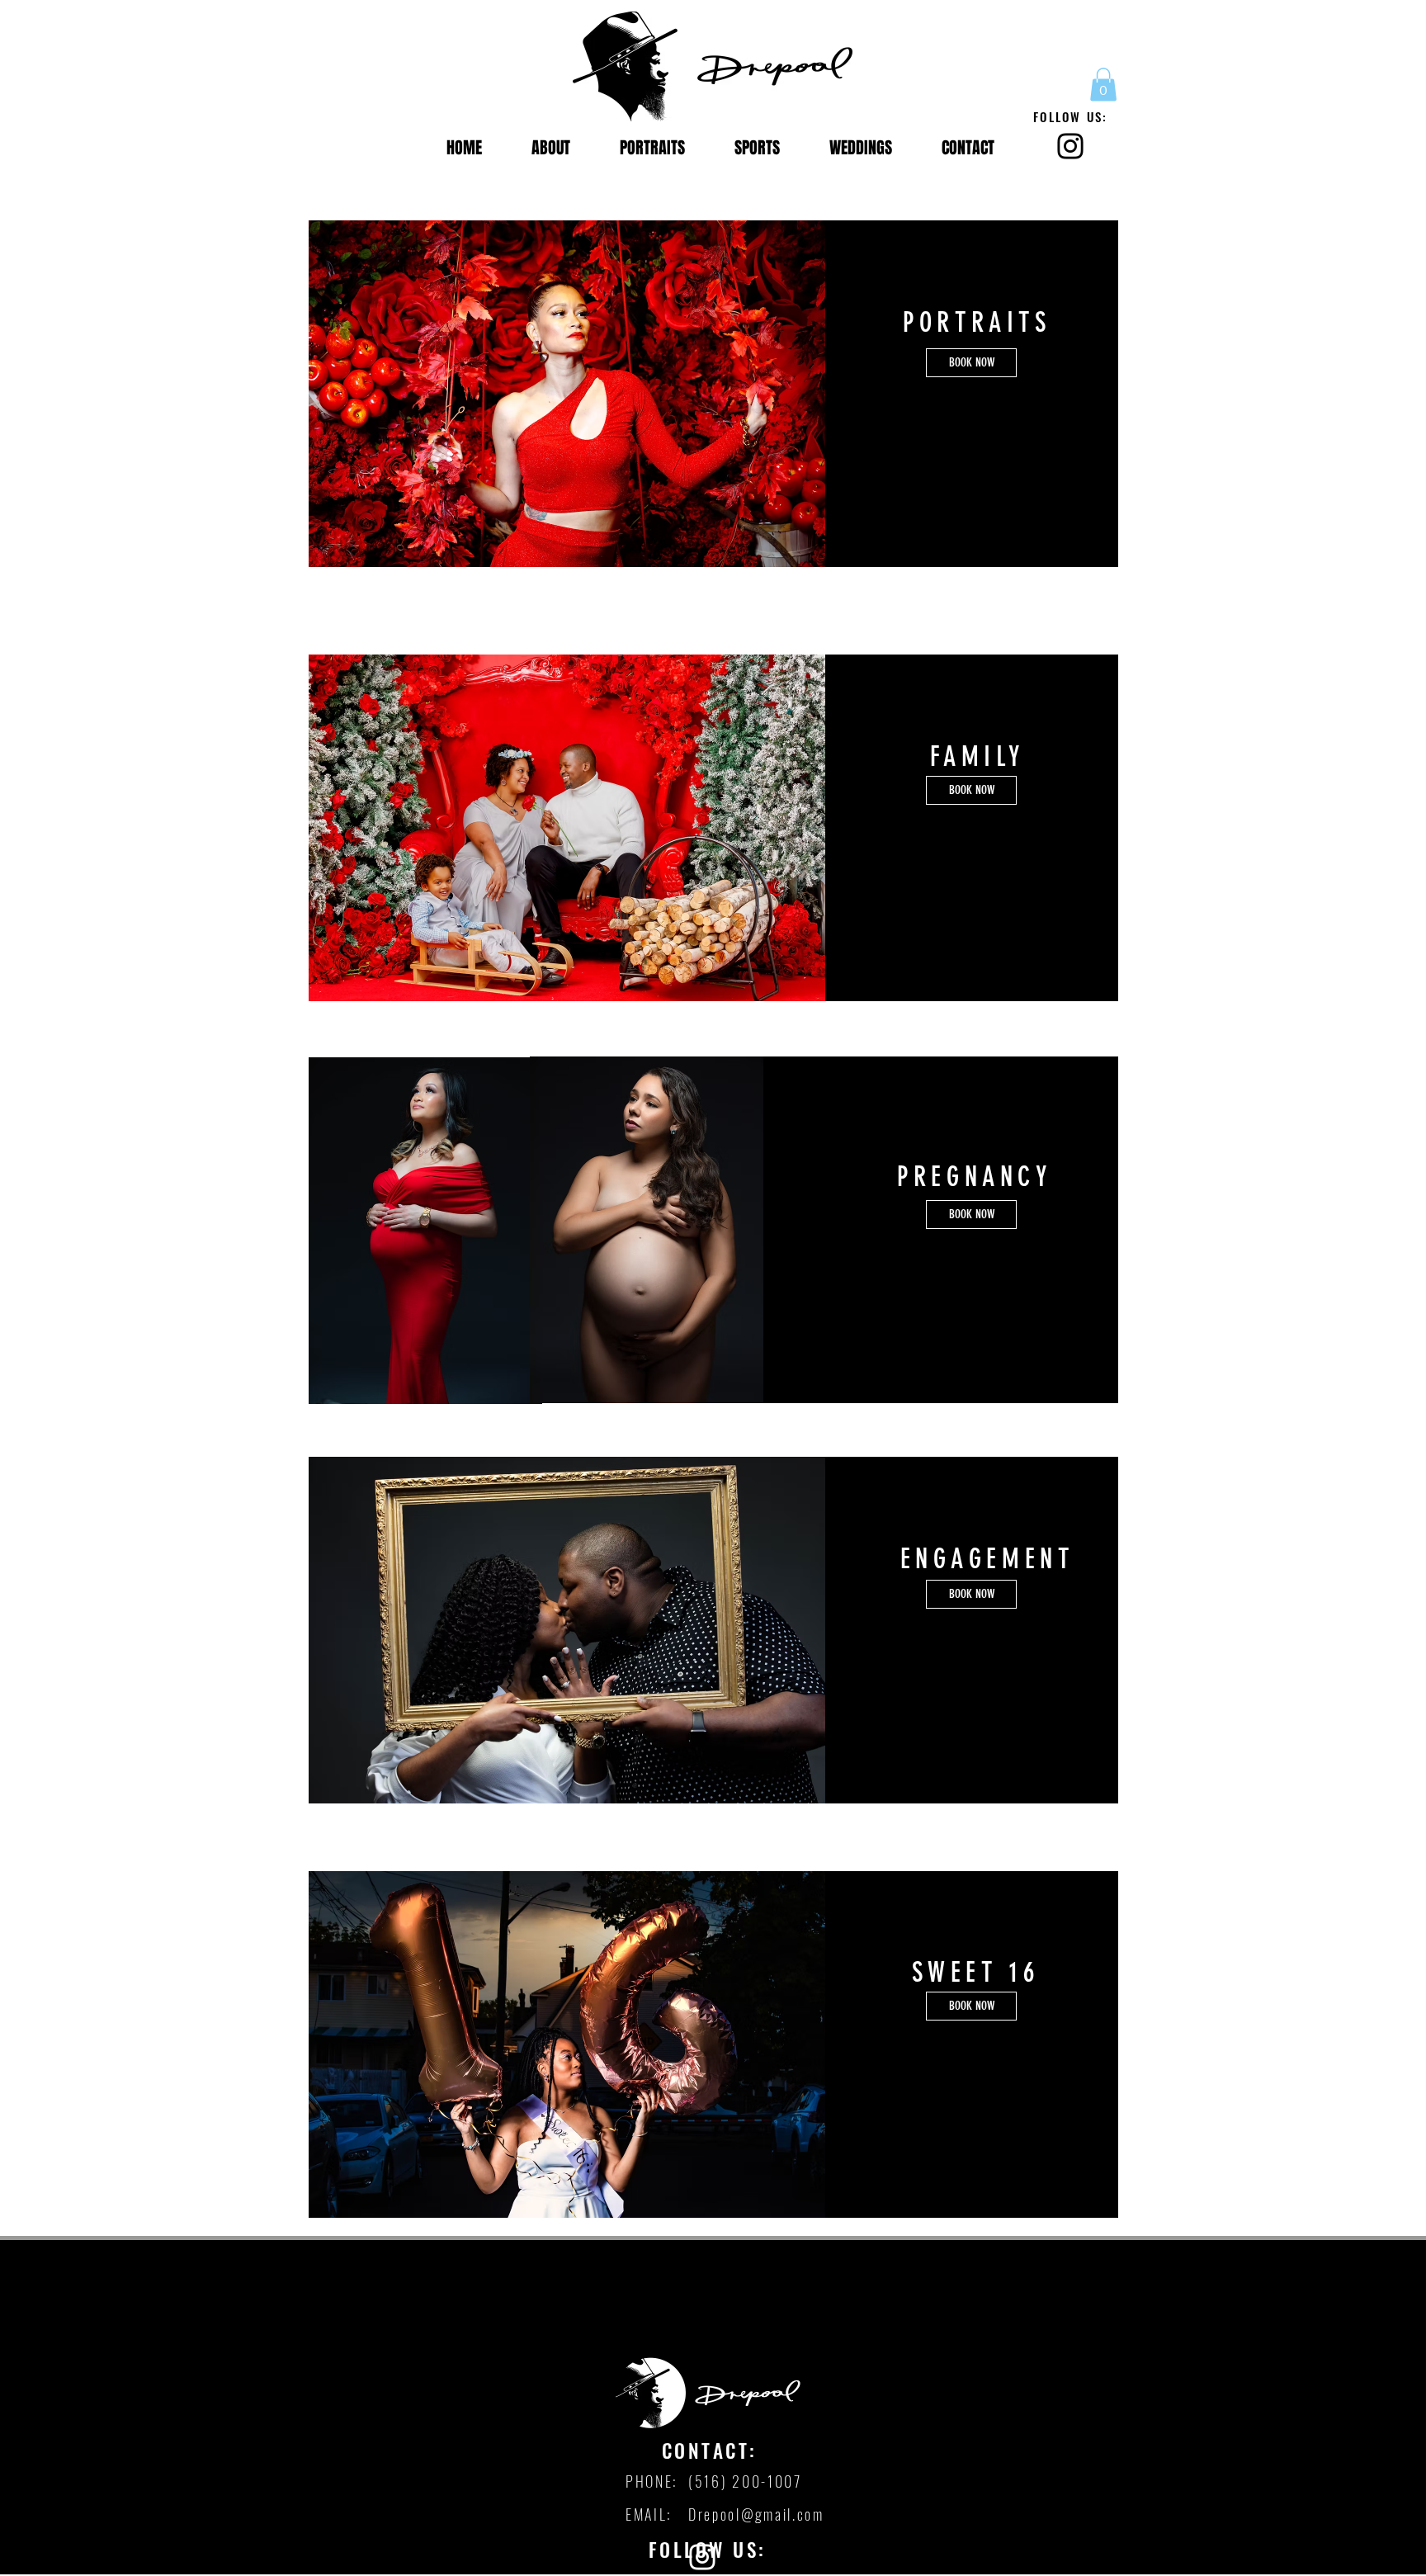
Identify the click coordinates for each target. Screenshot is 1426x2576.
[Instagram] (1070, 146)
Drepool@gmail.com (756, 2514)
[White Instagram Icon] (702, 2557)
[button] (1103, 85)
